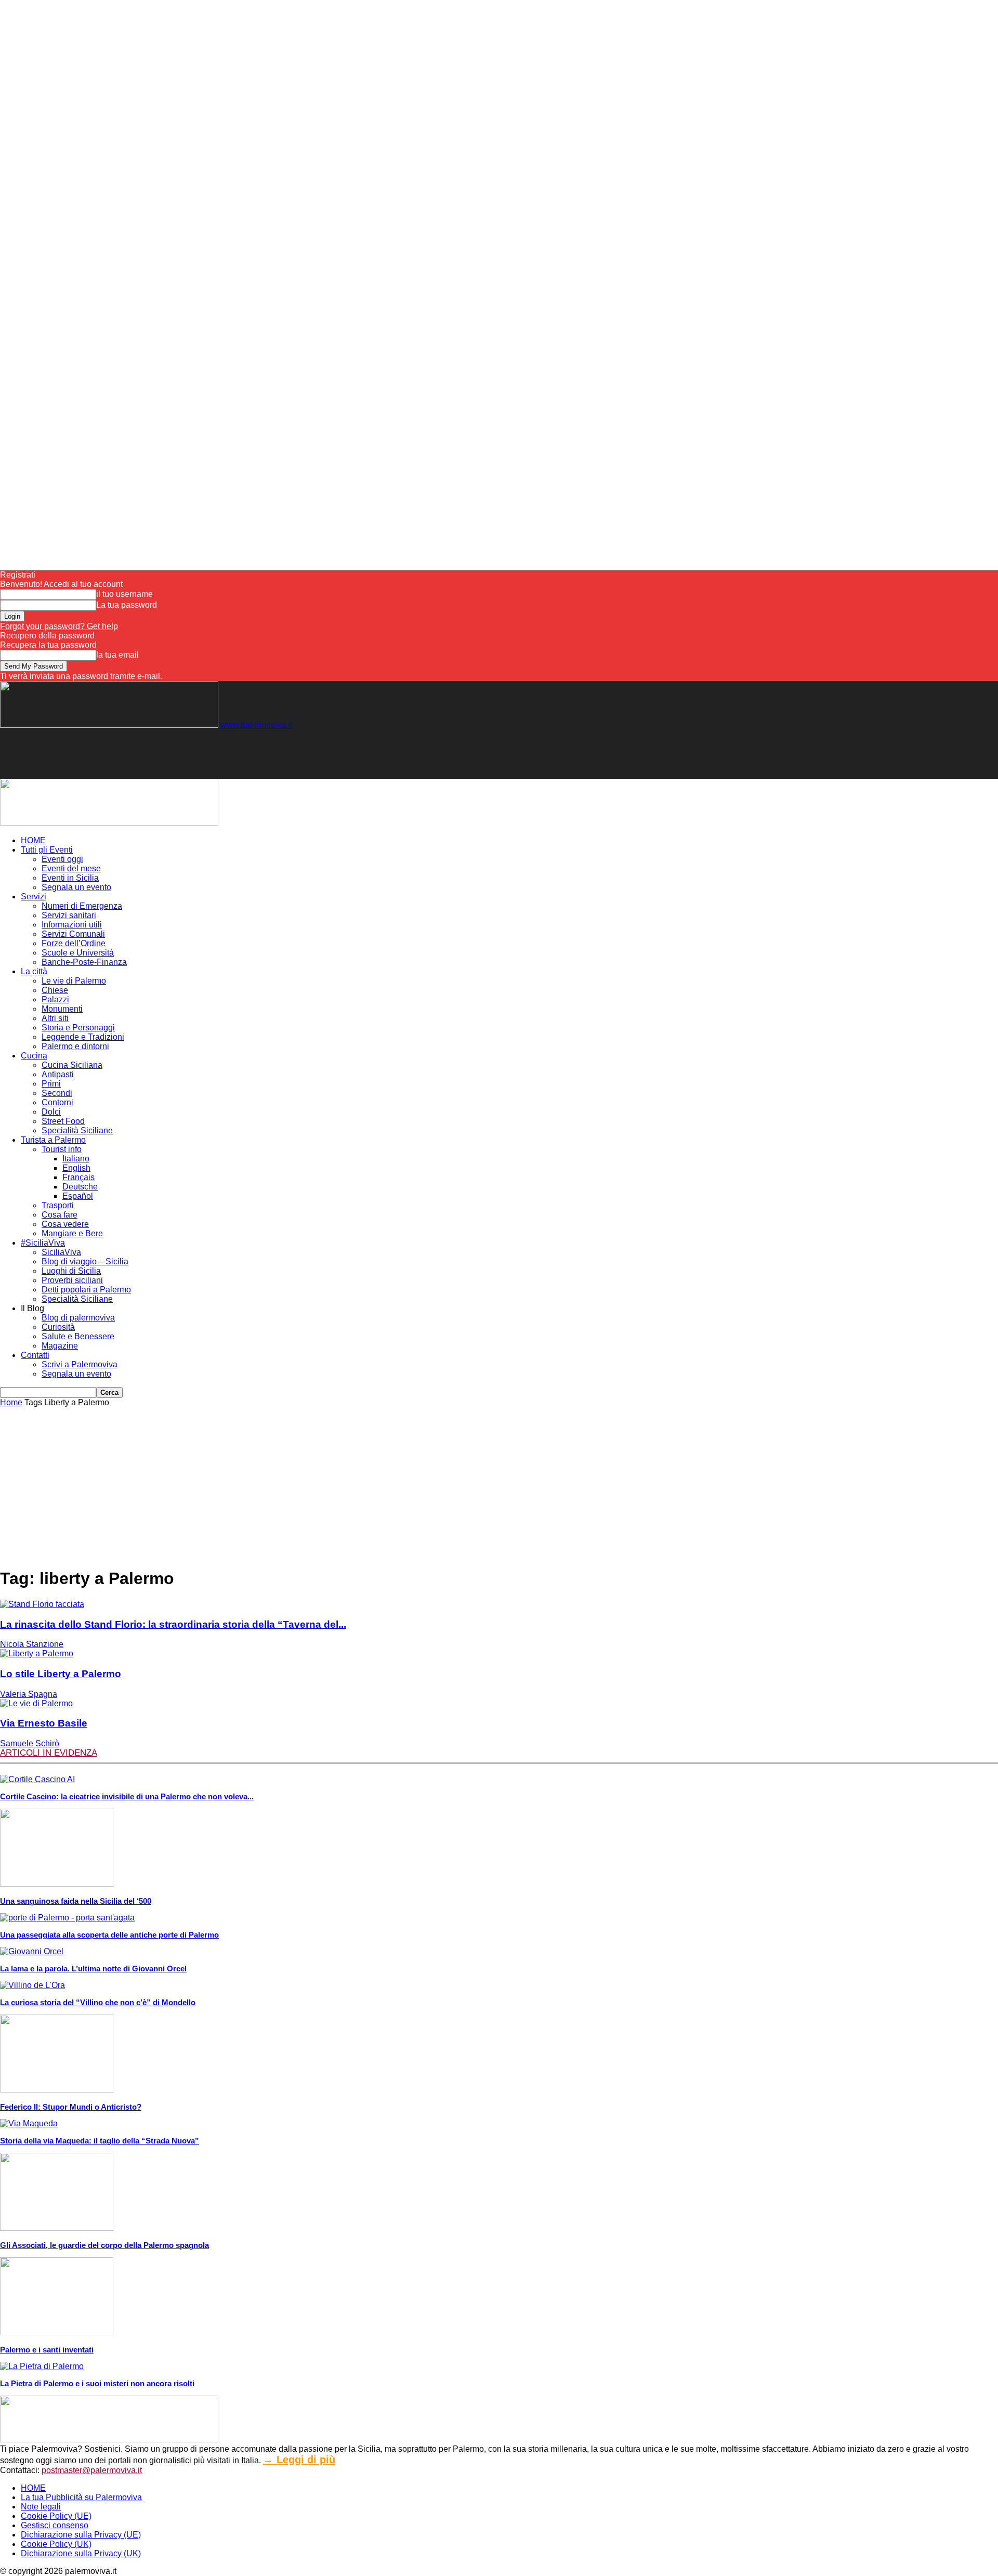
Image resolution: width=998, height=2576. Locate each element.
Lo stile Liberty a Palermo (61, 1674)
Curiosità (58, 1327)
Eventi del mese (71, 868)
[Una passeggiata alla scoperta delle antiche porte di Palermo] (67, 1918)
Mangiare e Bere (72, 1233)
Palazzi (55, 999)
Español (78, 1196)
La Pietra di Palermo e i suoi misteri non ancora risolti (97, 2383)
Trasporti (58, 1205)
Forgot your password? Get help (59, 626)
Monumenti (62, 1009)
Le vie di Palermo (74, 981)
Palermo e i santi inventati (47, 2350)
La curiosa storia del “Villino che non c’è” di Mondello (98, 2002)
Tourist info (62, 1149)
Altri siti (55, 1018)
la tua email (117, 655)
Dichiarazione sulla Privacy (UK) (81, 2553)
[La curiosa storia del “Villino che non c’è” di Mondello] (32, 1985)
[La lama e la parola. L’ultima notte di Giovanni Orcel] (32, 1951)
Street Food (63, 1121)
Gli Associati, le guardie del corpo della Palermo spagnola (104, 2245)
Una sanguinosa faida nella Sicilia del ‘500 (76, 1901)
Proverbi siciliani (72, 1280)
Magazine (60, 1346)
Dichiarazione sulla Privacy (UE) (81, 2535)
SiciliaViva (61, 1252)
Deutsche (80, 1187)
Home (11, 1402)
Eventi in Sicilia (70, 878)
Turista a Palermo (53, 1140)
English (76, 1168)
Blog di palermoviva (78, 1318)
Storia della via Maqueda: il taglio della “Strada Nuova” (100, 2141)
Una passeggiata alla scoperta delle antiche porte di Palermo (109, 1935)
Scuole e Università (78, 953)
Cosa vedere (65, 1224)
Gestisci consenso (55, 2525)
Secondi (57, 1093)
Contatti (35, 1355)
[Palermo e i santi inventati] (57, 2332)
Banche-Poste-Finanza (84, 962)
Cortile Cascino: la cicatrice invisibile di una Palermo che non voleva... (127, 1796)
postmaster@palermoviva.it (92, 2470)
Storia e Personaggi (78, 1028)
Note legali (41, 2507)
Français (78, 1177)
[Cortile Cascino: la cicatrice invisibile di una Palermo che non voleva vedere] (37, 1779)
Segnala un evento (76, 887)
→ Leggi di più (299, 2460)
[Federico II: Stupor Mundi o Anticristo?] (57, 2090)
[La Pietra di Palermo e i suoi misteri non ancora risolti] (42, 2366)
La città (34, 971)
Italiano (76, 1159)
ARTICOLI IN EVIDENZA (49, 1753)
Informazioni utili (72, 925)
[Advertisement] (189, 753)
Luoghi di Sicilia (71, 1271)
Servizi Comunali (73, 934)
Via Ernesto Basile (44, 1723)
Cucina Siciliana (72, 1065)
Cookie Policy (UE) (56, 2516)
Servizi (34, 897)
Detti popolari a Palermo (86, 1290)
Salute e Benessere (78, 1336)
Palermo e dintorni (75, 1046)
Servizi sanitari (69, 915)
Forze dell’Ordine (74, 943)
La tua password (127, 605)
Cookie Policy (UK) (56, 2544)
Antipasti (58, 1074)
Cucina (34, 1056)
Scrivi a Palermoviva (80, 1364)
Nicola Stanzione (32, 1644)
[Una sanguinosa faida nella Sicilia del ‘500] (57, 1884)
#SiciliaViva (43, 1243)
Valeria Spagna (29, 1694)
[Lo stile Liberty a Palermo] (37, 1653)
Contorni (57, 1102)
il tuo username (124, 594)
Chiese (55, 990)
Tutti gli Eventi (47, 850)
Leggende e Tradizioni (83, 1037)
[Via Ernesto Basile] (36, 1703)
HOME (33, 840)
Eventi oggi (62, 859)
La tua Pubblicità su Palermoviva (81, 2497)
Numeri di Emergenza (82, 906)
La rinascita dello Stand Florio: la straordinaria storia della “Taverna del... (173, 1624)
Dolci (51, 1112)
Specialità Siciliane (77, 1130)
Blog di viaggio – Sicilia (85, 1261)
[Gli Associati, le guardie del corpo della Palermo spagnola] (57, 2228)
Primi (51, 1084)
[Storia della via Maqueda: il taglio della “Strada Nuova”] (29, 2123)
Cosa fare (60, 1215)
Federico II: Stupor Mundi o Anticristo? (71, 2107)
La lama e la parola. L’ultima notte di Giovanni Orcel (93, 1969)
